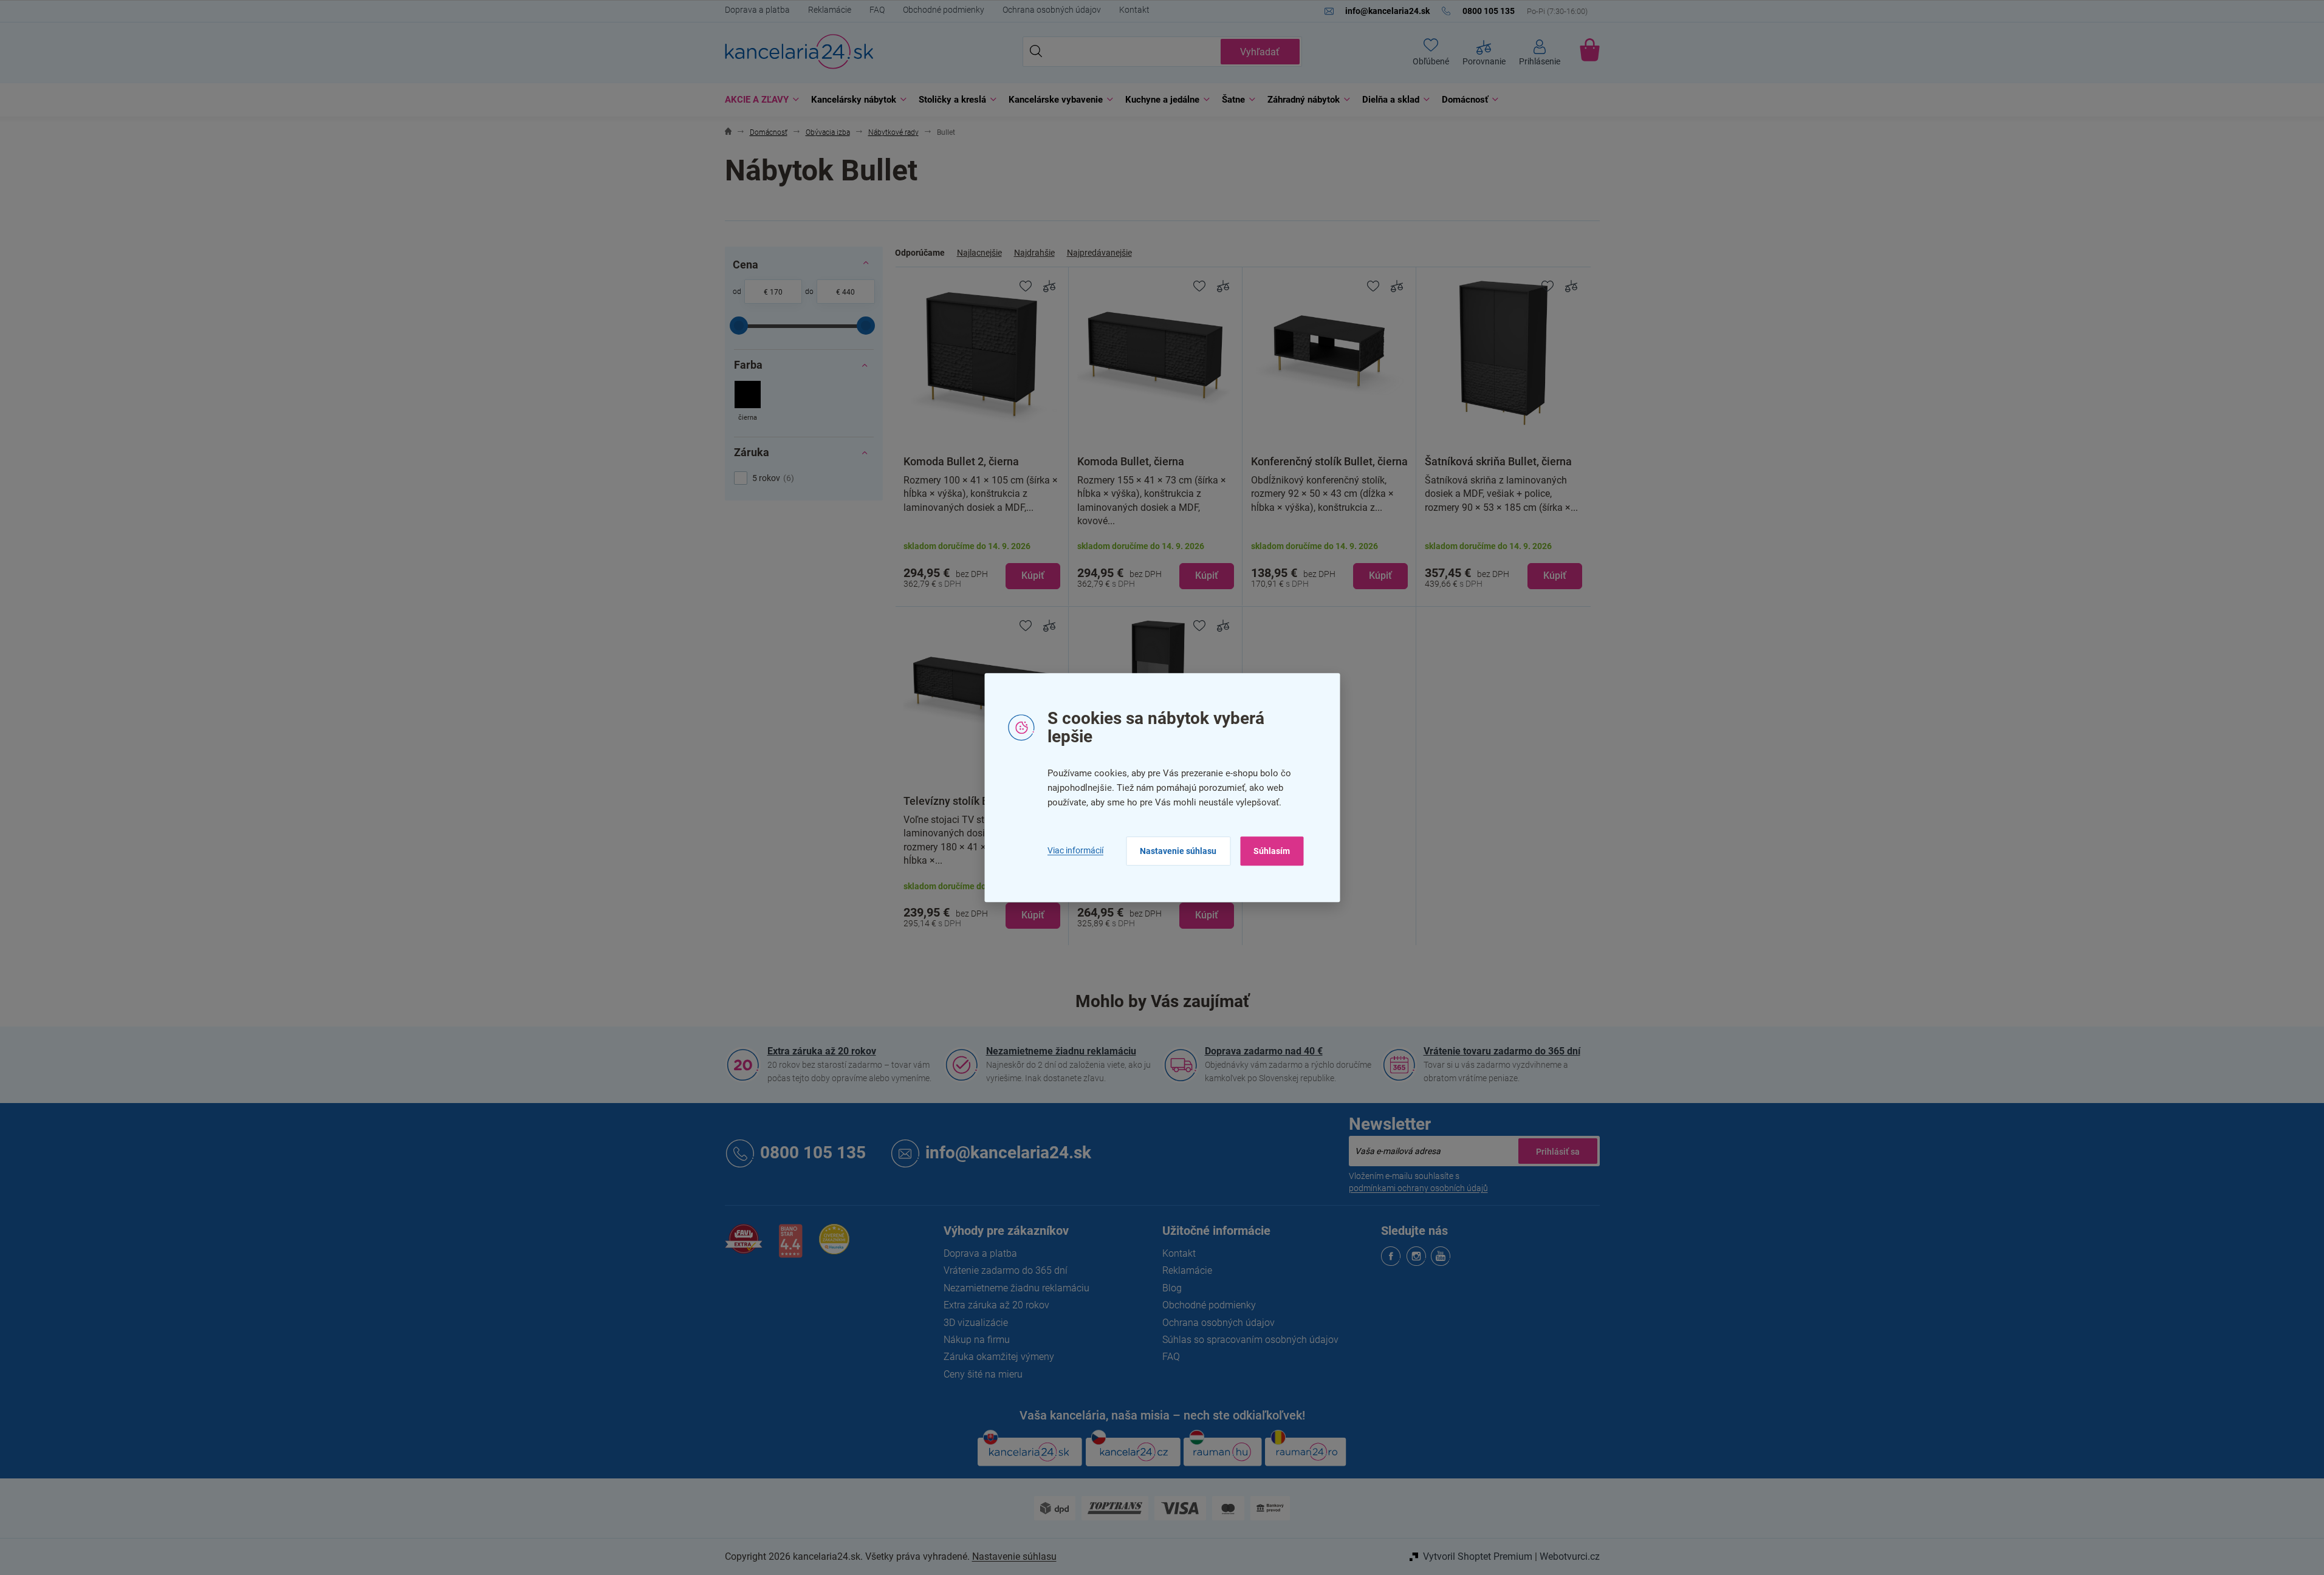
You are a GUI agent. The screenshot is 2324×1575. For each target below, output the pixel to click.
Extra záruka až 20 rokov (822, 1051)
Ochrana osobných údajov (1052, 10)
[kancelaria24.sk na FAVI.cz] (744, 1245)
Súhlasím (1272, 851)
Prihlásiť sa (1558, 1151)
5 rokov (772, 478)
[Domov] (728, 133)
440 (848, 292)
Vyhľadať (1260, 52)
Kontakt (1134, 10)
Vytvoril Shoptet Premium (1478, 1556)
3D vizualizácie (976, 1323)
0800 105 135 (813, 1153)
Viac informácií (1075, 851)
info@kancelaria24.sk (1008, 1153)
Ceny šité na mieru (983, 1374)
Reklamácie (830, 10)
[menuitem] (759, 100)
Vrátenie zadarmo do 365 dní (1006, 1270)
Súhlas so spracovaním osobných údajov (1250, 1340)
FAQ (877, 10)
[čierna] (748, 402)
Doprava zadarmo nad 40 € (1264, 1051)
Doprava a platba (757, 10)
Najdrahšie (1034, 253)
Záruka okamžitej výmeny (999, 1357)
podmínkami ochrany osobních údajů (1418, 1188)
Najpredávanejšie (1099, 253)
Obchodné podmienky (944, 10)
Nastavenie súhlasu (1178, 851)
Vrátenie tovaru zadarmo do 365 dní (1502, 1051)
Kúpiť (1033, 576)
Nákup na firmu (977, 1340)
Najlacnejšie (979, 253)
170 (776, 292)
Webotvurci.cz (1570, 1556)
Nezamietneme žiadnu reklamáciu (1061, 1051)
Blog (1172, 1288)
